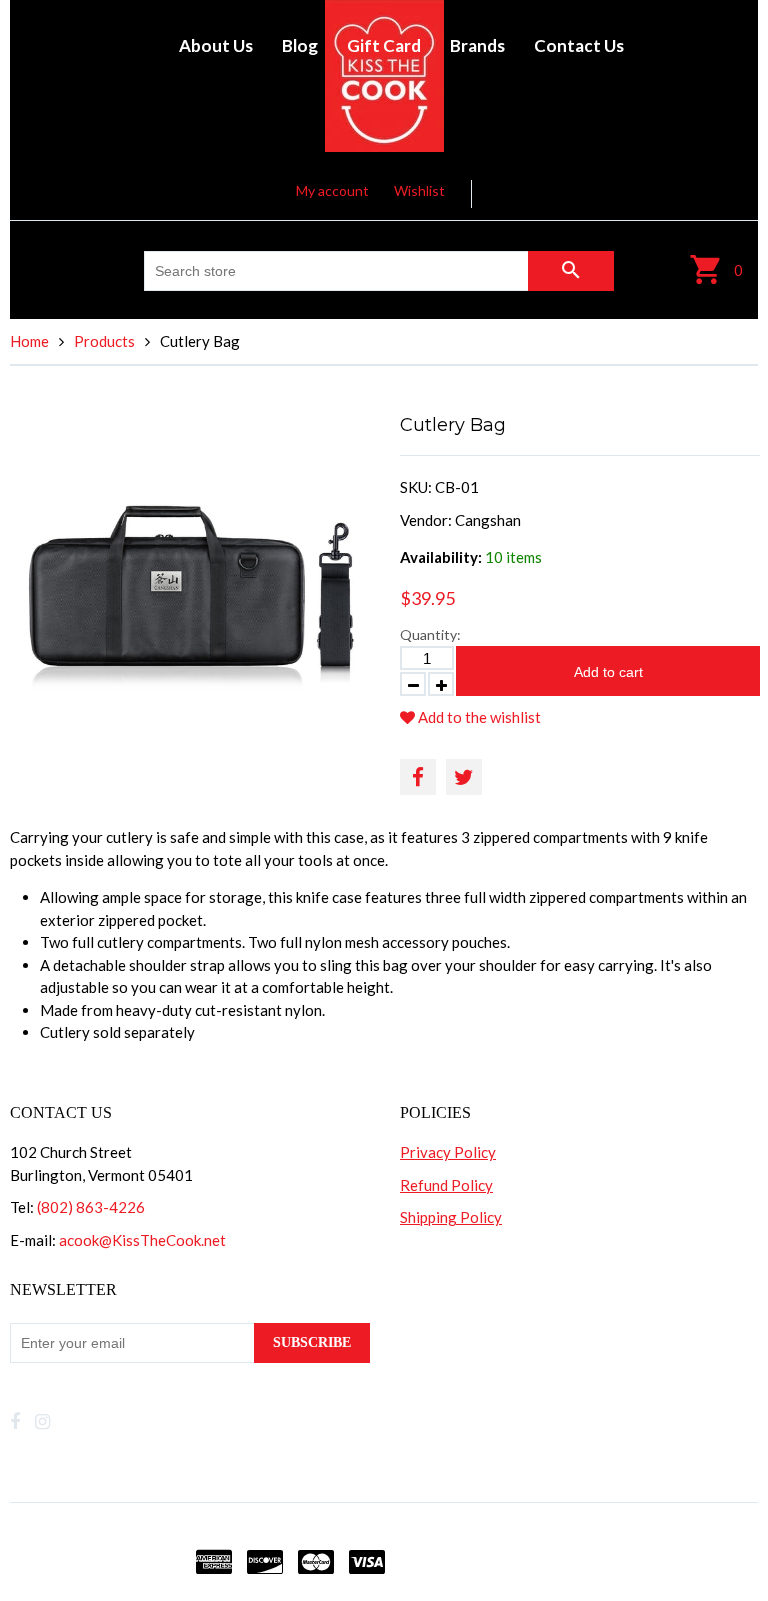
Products (104, 341)
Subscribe (312, 1342)
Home (29, 341)
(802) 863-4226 (91, 1207)
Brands (477, 45)
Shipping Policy (451, 1217)
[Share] (418, 777)
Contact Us (579, 45)
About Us (216, 45)
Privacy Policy (448, 1152)
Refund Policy (446, 1185)
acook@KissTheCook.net (142, 1240)
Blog (300, 45)
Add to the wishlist (478, 717)
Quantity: (430, 634)
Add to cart (608, 672)
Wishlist (419, 190)
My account (332, 190)
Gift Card (384, 45)
